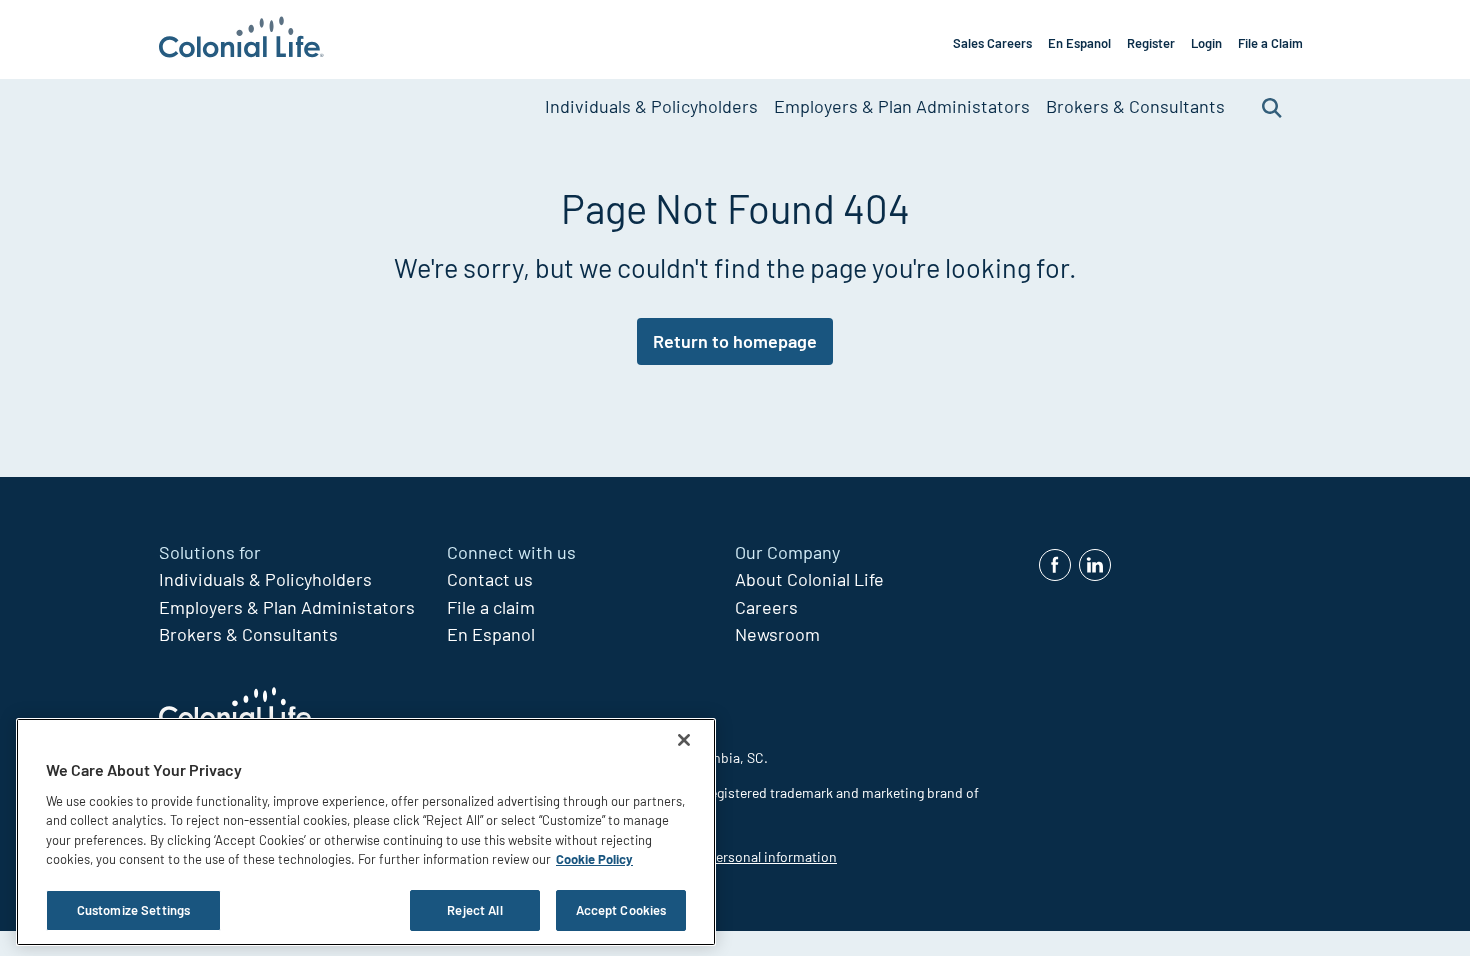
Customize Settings (133, 910)
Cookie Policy (594, 860)
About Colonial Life (809, 579)
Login (1206, 43)
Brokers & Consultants (1135, 106)
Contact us (490, 579)
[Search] (1272, 106)
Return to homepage (735, 341)
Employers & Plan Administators (902, 106)
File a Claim (1270, 43)
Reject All (474, 910)
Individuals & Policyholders (651, 106)
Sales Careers (992, 43)
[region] (366, 832)
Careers (766, 607)
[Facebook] (1055, 565)
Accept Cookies (621, 910)
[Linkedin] (1095, 565)
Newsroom (777, 634)
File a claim (491, 607)
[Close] (684, 740)
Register (1151, 43)
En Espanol (1079, 43)
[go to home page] (241, 39)
